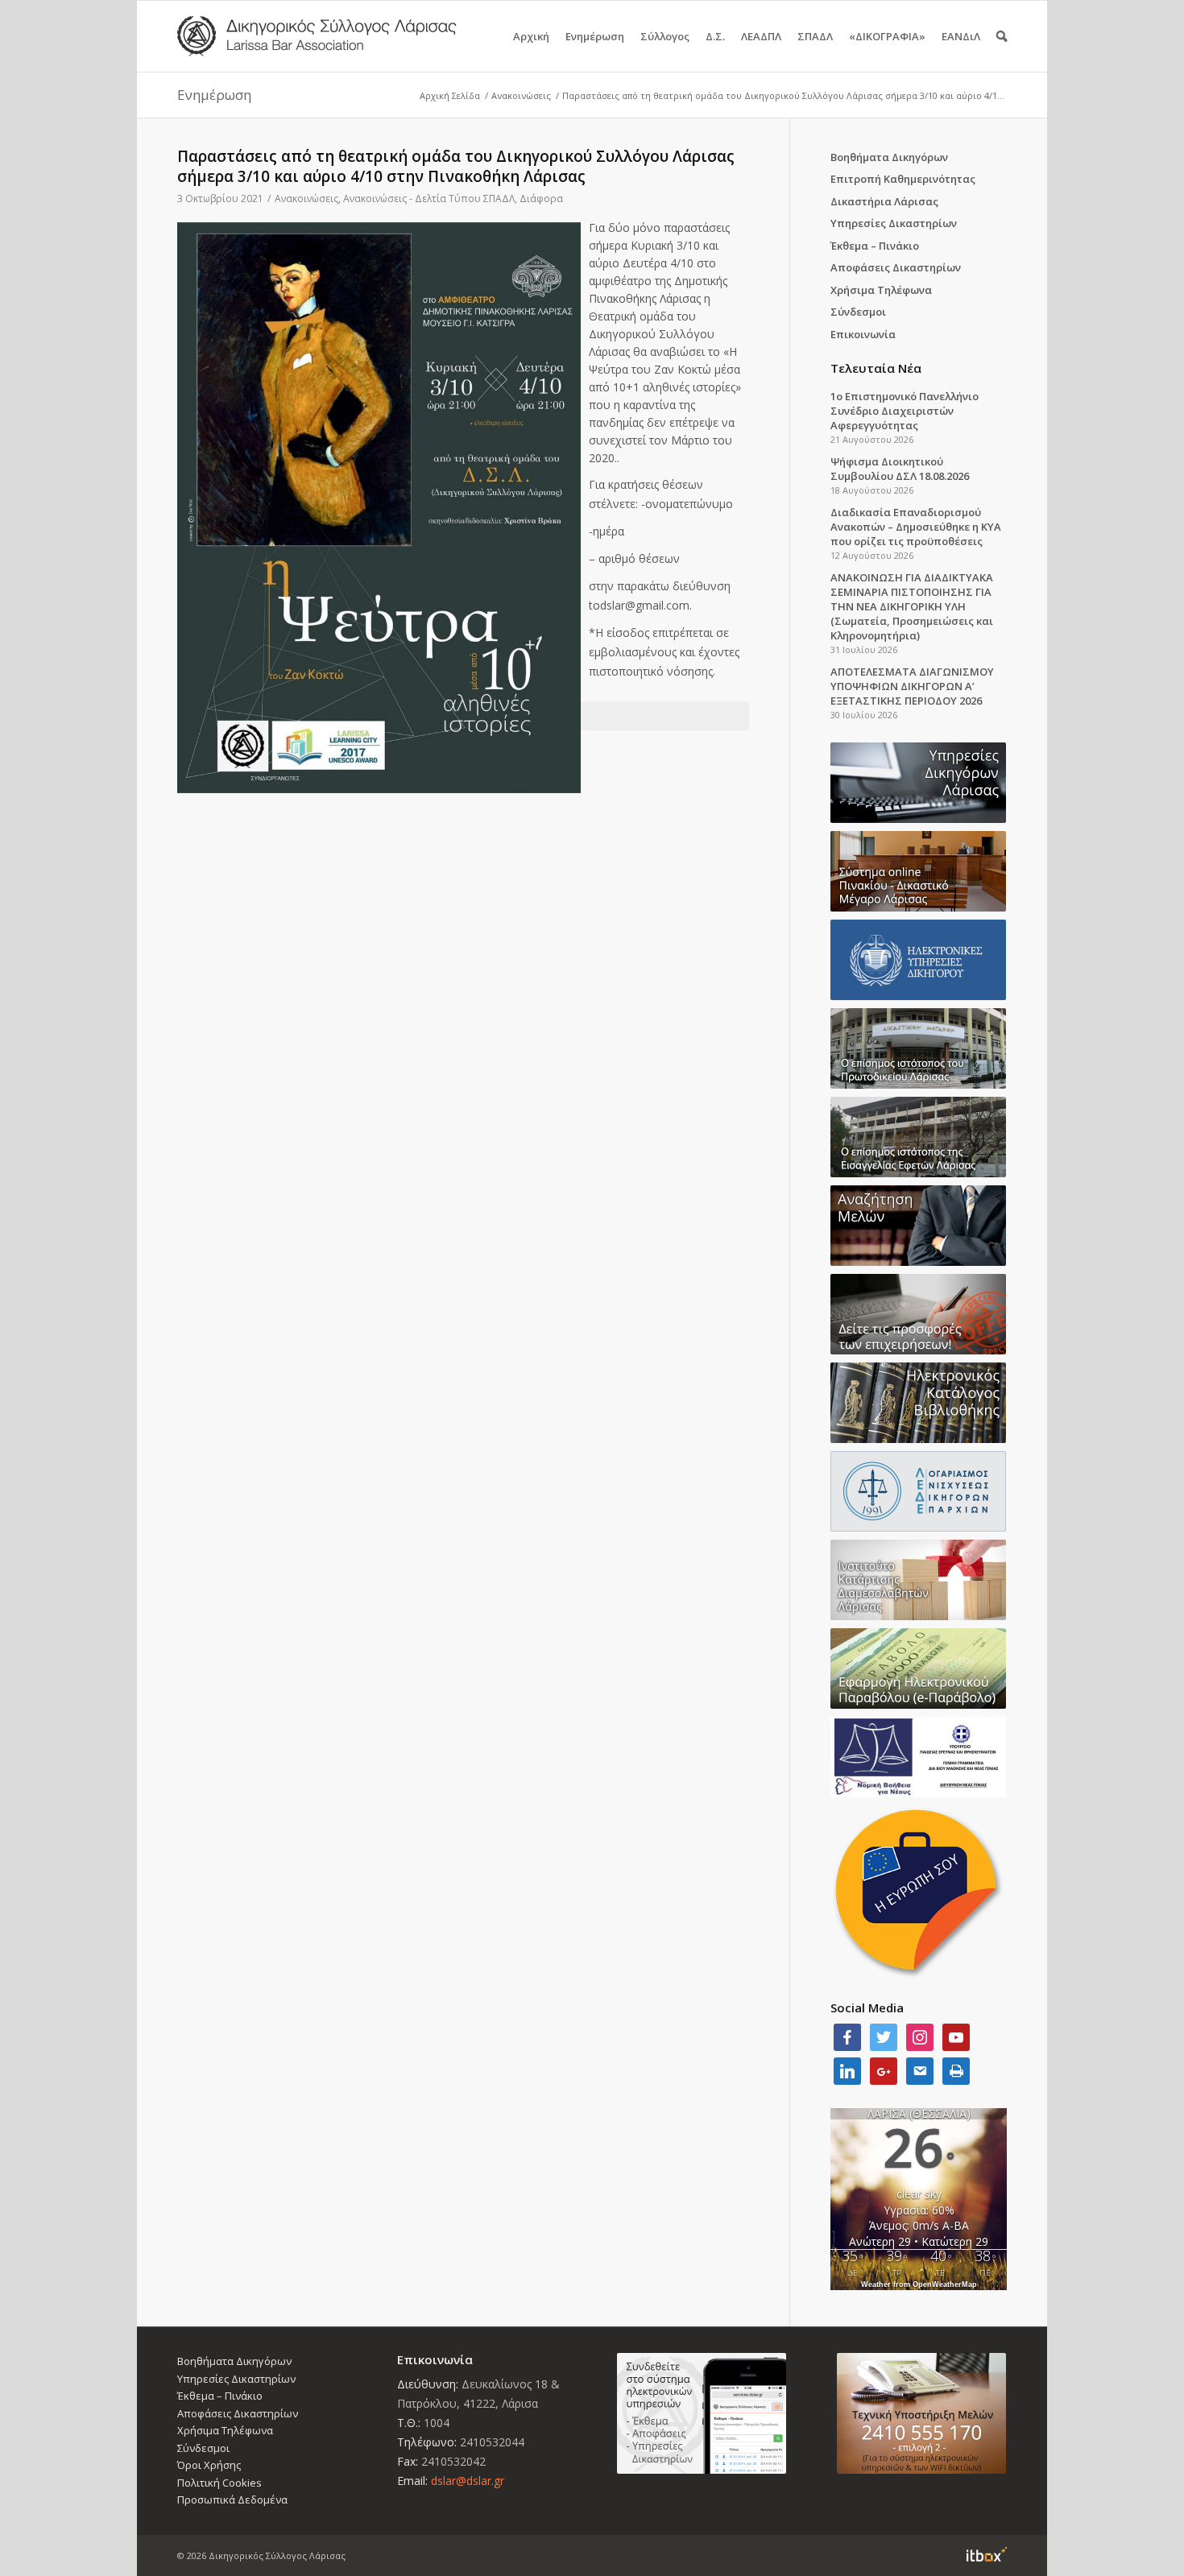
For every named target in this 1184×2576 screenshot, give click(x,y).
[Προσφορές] (919, 1314)
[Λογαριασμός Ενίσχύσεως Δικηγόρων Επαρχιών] (919, 1491)
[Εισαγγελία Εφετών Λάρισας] (919, 1137)
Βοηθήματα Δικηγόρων (889, 157)
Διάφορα (541, 198)
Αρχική (531, 36)
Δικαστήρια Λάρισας (884, 201)
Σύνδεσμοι (858, 312)
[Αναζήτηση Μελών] (919, 1226)
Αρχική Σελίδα (450, 95)
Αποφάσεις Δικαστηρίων (896, 267)
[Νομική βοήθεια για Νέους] (919, 1757)
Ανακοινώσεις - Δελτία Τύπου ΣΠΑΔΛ (429, 198)
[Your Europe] (919, 871)
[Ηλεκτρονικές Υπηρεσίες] (919, 960)
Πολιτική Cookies (219, 2483)
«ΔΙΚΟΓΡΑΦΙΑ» (887, 36)
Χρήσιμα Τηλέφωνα (881, 290)
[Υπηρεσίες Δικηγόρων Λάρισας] (919, 783)
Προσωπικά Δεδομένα (232, 2500)
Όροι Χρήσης (209, 2465)
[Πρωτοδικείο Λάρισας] (919, 1048)
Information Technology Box (987, 2554)
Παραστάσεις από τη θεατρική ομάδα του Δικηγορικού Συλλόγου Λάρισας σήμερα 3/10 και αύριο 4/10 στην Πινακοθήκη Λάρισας (456, 166)
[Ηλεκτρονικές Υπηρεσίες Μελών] (702, 2413)
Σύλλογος (665, 36)
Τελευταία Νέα (876, 368)
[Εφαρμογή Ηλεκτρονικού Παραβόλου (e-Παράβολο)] (919, 1668)
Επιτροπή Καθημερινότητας (903, 179)
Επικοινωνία (863, 334)
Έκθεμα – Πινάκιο (875, 246)
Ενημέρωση (595, 36)
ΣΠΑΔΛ (815, 36)
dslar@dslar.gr (468, 2481)
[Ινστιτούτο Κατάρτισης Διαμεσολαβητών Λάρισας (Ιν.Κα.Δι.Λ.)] (919, 1580)
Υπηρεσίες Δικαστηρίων (894, 223)
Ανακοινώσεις (521, 95)
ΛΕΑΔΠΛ (761, 36)
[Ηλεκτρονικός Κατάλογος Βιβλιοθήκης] (919, 1403)
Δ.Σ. (715, 36)
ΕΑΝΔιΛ (961, 36)
